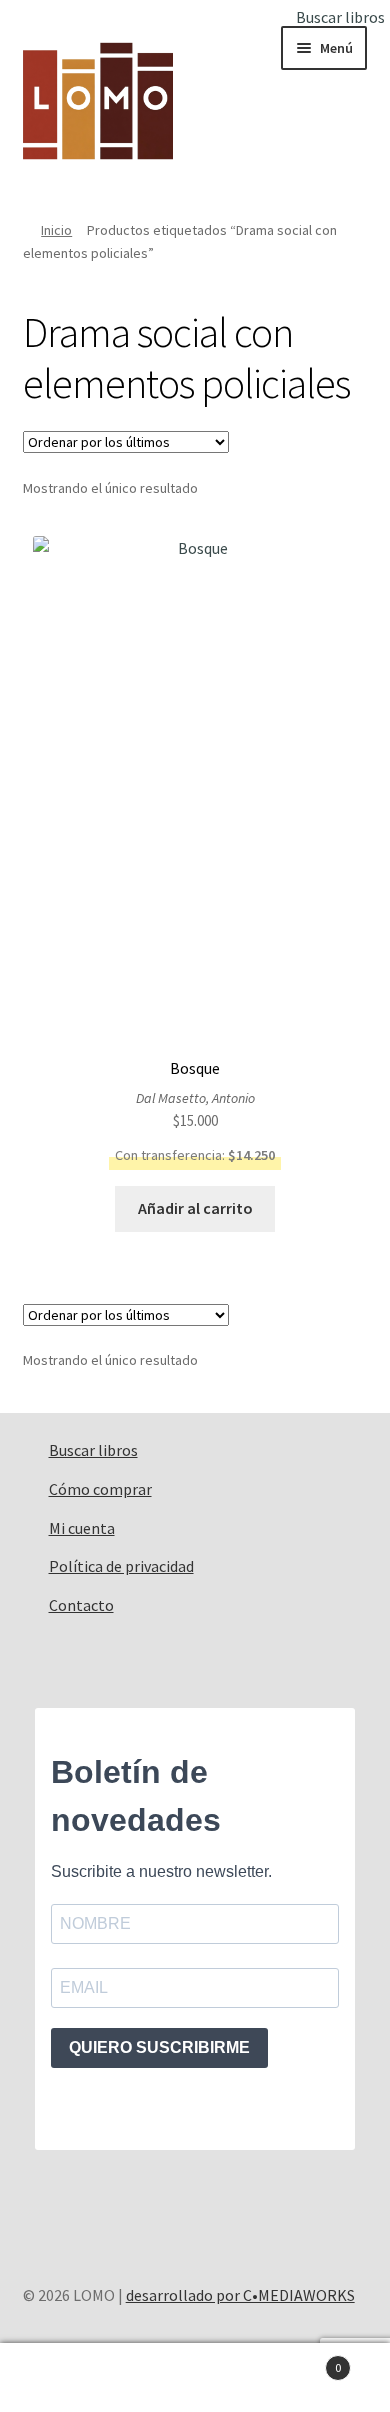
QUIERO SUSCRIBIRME (159, 2047)
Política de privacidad (121, 1566)
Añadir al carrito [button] (195, 1208)
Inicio (56, 230)
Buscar (195, 2378)
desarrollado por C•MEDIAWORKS (240, 2295)
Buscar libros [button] (340, 17)
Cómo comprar (100, 1489)
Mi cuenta (82, 1528)
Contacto (81, 1605)
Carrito (300, 2360)
